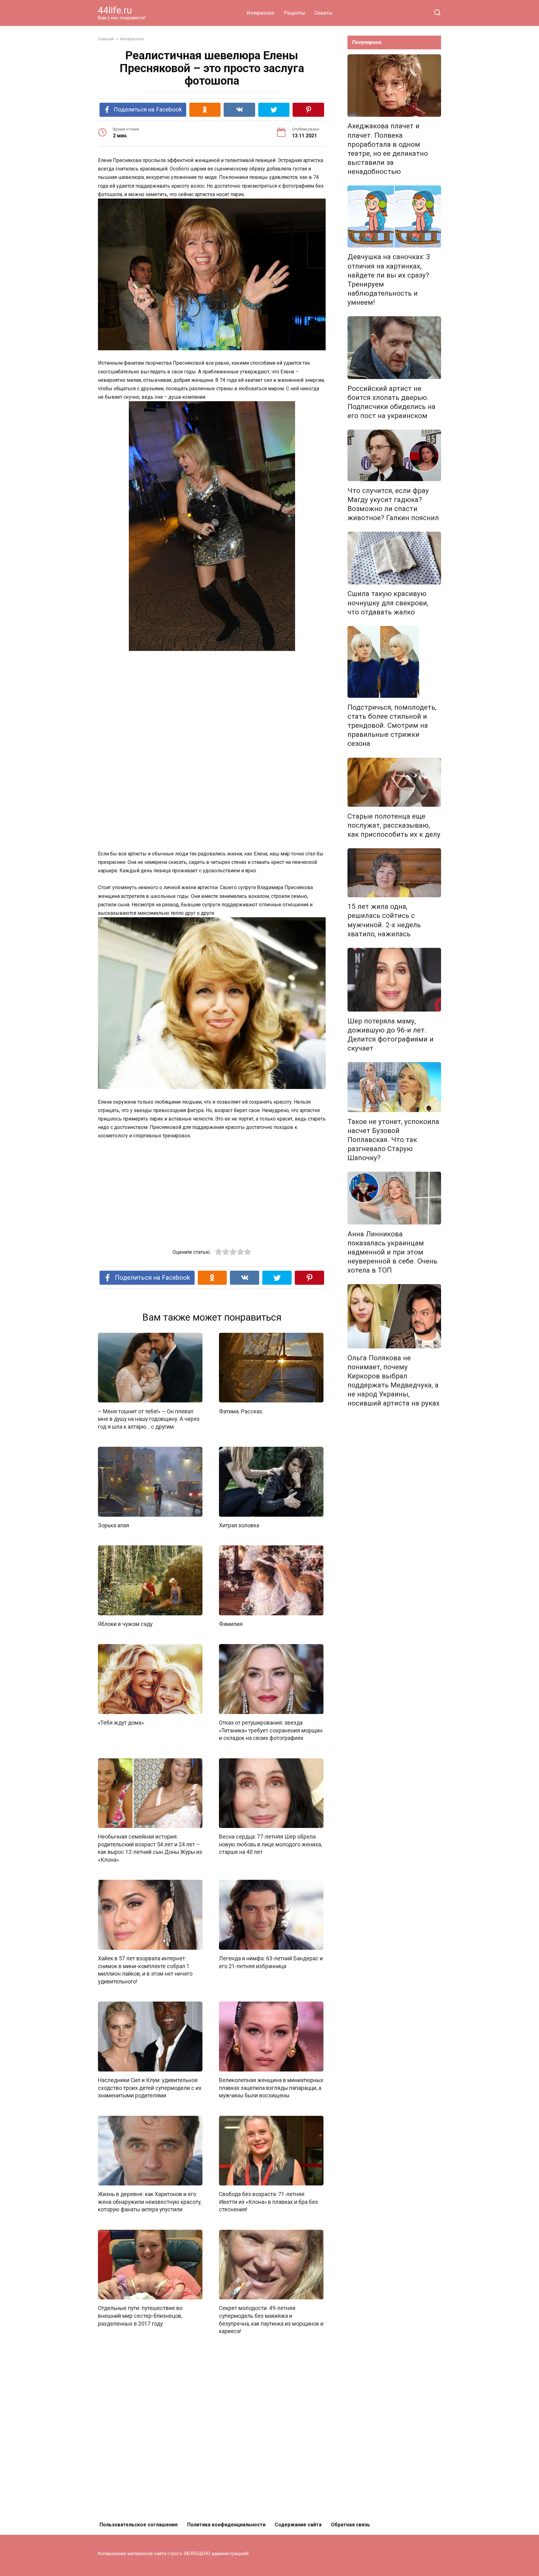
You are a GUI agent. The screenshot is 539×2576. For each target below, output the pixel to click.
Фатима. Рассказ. (241, 1411)
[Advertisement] (212, 703)
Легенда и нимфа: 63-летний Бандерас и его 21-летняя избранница (271, 1962)
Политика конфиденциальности (226, 2525)
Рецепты (294, 13)
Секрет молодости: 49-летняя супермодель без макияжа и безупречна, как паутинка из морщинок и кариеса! (271, 2320)
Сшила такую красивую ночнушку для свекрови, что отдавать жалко (388, 603)
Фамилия (231, 1624)
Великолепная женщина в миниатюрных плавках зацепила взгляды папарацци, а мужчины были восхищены (271, 2088)
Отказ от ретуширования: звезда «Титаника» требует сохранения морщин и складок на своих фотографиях (271, 1730)
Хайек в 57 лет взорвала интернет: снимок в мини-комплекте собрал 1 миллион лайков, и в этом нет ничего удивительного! (145, 1970)
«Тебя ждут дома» (121, 1723)
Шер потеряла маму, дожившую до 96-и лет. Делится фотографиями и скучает (391, 1034)
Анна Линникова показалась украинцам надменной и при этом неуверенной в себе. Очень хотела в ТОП (392, 1252)
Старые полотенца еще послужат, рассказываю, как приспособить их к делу (394, 825)
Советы (323, 13)
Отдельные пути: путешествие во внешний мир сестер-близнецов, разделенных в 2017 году (140, 2316)
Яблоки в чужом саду (125, 1624)
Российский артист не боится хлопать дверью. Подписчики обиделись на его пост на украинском (391, 402)
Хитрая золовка (239, 1525)
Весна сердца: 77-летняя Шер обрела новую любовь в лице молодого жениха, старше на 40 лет (270, 1844)
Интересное (261, 13)
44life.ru (115, 10)
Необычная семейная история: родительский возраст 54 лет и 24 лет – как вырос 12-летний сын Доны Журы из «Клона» (150, 1848)
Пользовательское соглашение (139, 2525)
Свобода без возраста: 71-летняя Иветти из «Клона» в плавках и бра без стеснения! (268, 2202)
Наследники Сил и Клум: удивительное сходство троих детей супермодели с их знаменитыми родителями (150, 2088)
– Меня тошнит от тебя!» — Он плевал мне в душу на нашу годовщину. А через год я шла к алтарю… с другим (149, 1419)
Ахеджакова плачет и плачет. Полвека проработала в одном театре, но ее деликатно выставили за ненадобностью (388, 149)
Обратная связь (350, 2525)
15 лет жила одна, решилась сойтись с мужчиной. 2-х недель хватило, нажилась (384, 920)
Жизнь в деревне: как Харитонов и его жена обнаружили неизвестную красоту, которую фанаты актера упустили (150, 2202)
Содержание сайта (298, 2525)
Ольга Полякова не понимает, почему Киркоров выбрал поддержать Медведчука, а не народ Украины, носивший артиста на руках (393, 1381)
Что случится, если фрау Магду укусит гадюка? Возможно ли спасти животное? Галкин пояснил (393, 504)
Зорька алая (114, 1525)
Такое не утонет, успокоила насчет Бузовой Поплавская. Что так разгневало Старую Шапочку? (393, 1140)
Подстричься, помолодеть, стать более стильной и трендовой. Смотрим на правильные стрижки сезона (392, 725)
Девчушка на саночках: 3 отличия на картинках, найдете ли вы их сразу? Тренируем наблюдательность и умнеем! (389, 280)
